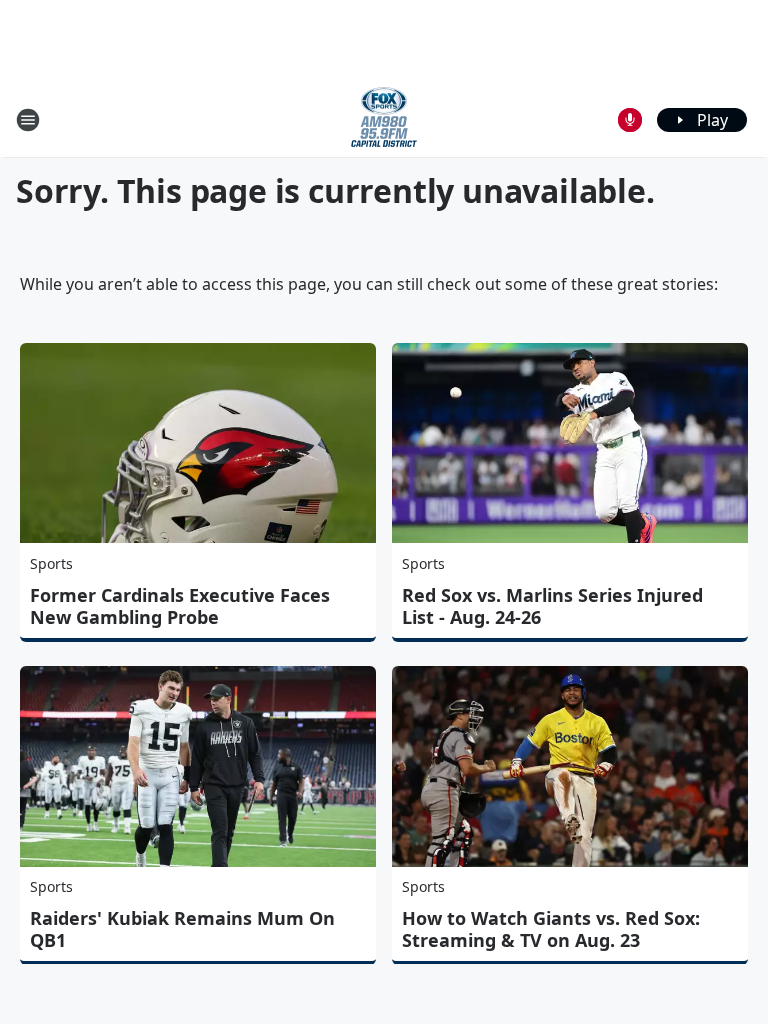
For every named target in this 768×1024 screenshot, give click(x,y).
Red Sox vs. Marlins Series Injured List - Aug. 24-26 (552, 606)
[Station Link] (384, 119)
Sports (51, 563)
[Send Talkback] (630, 120)
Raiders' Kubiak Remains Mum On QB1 (182, 929)
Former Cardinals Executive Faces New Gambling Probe (180, 606)
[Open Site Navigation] (28, 120)
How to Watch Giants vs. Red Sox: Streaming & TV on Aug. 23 (551, 929)
